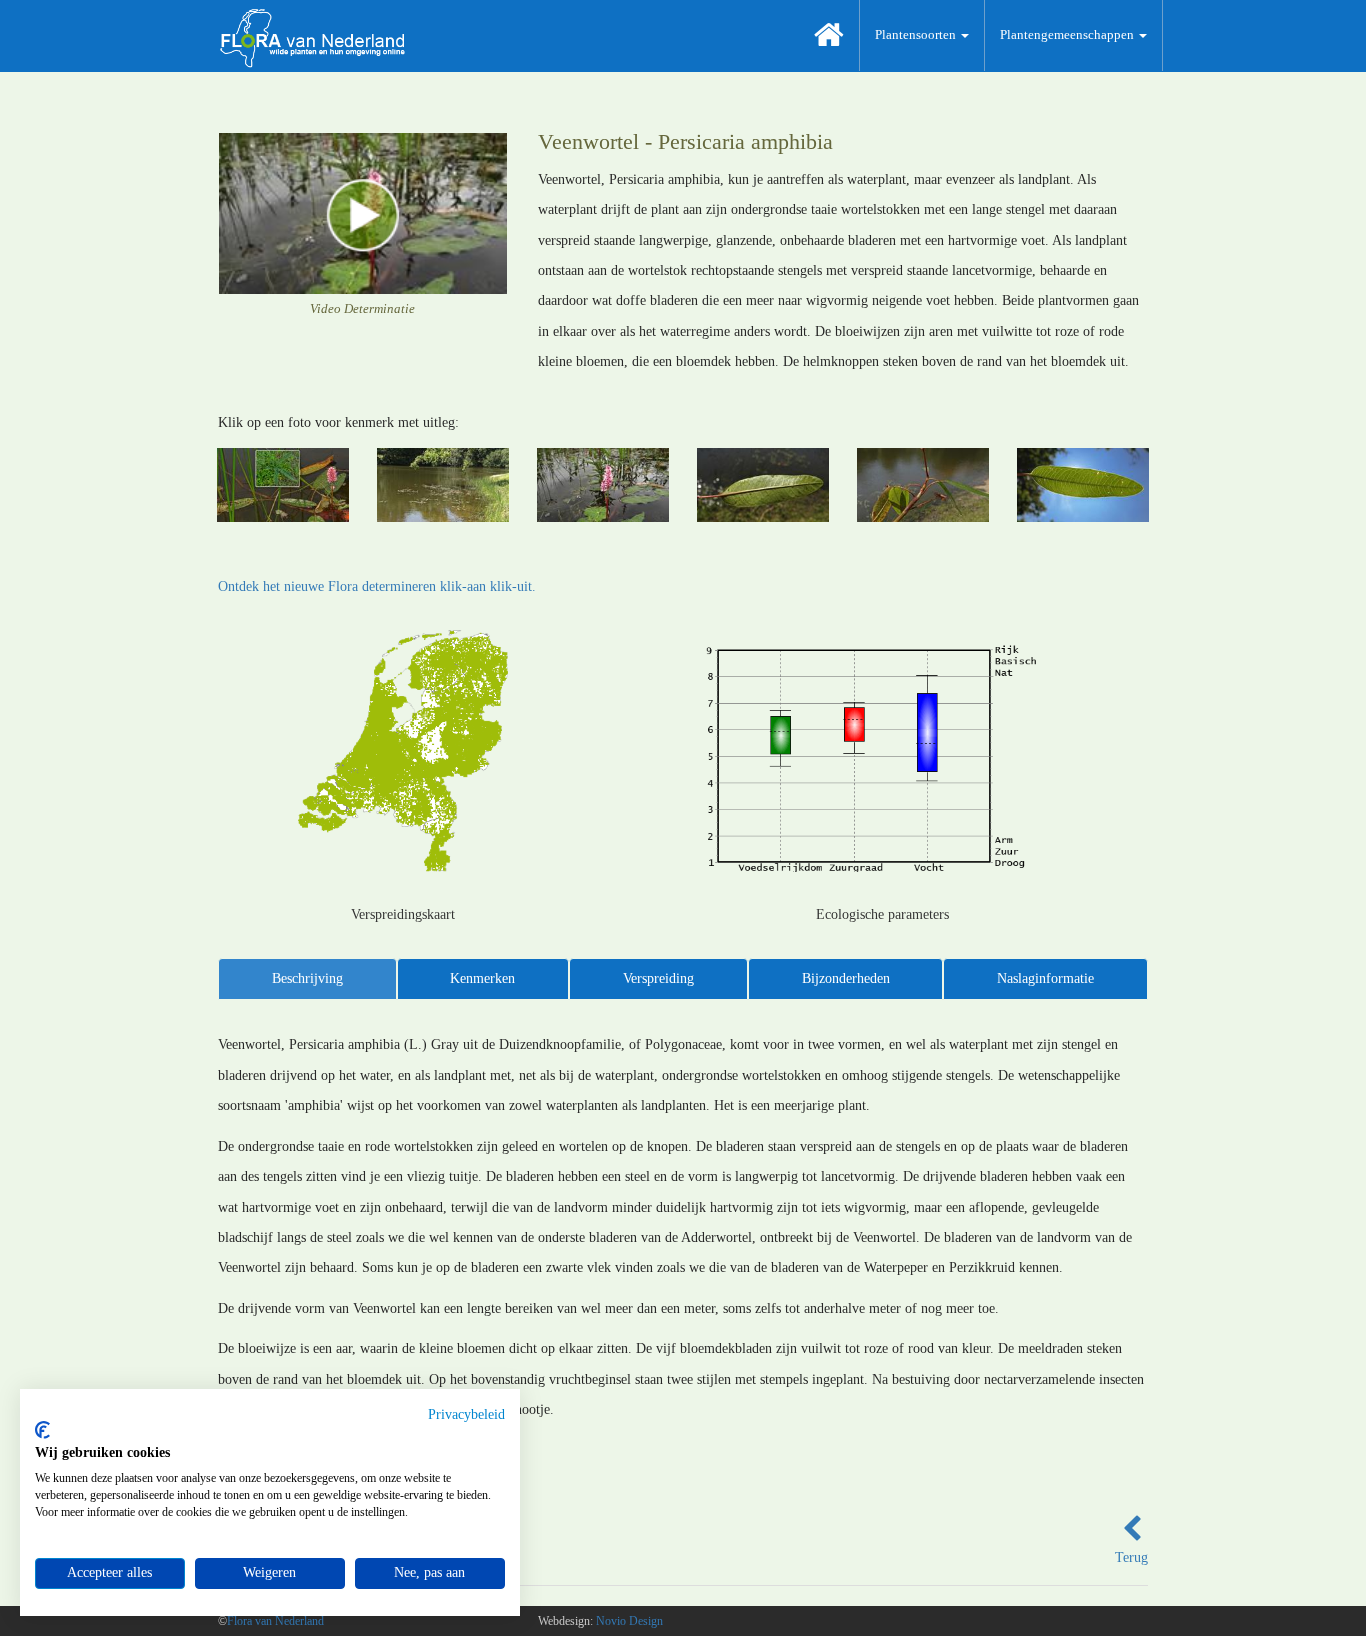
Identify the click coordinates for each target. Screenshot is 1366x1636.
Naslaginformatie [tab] (1045, 978)
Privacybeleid (466, 1414)
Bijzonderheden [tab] (846, 978)
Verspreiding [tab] (658, 978)
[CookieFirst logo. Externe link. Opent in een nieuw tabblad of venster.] (42, 1430)
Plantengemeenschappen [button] (1068, 34)
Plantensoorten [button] (917, 34)
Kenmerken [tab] (482, 978)
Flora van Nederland (275, 1621)
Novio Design (629, 1621)
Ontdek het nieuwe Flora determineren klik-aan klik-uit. (377, 586)
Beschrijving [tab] (307, 978)
